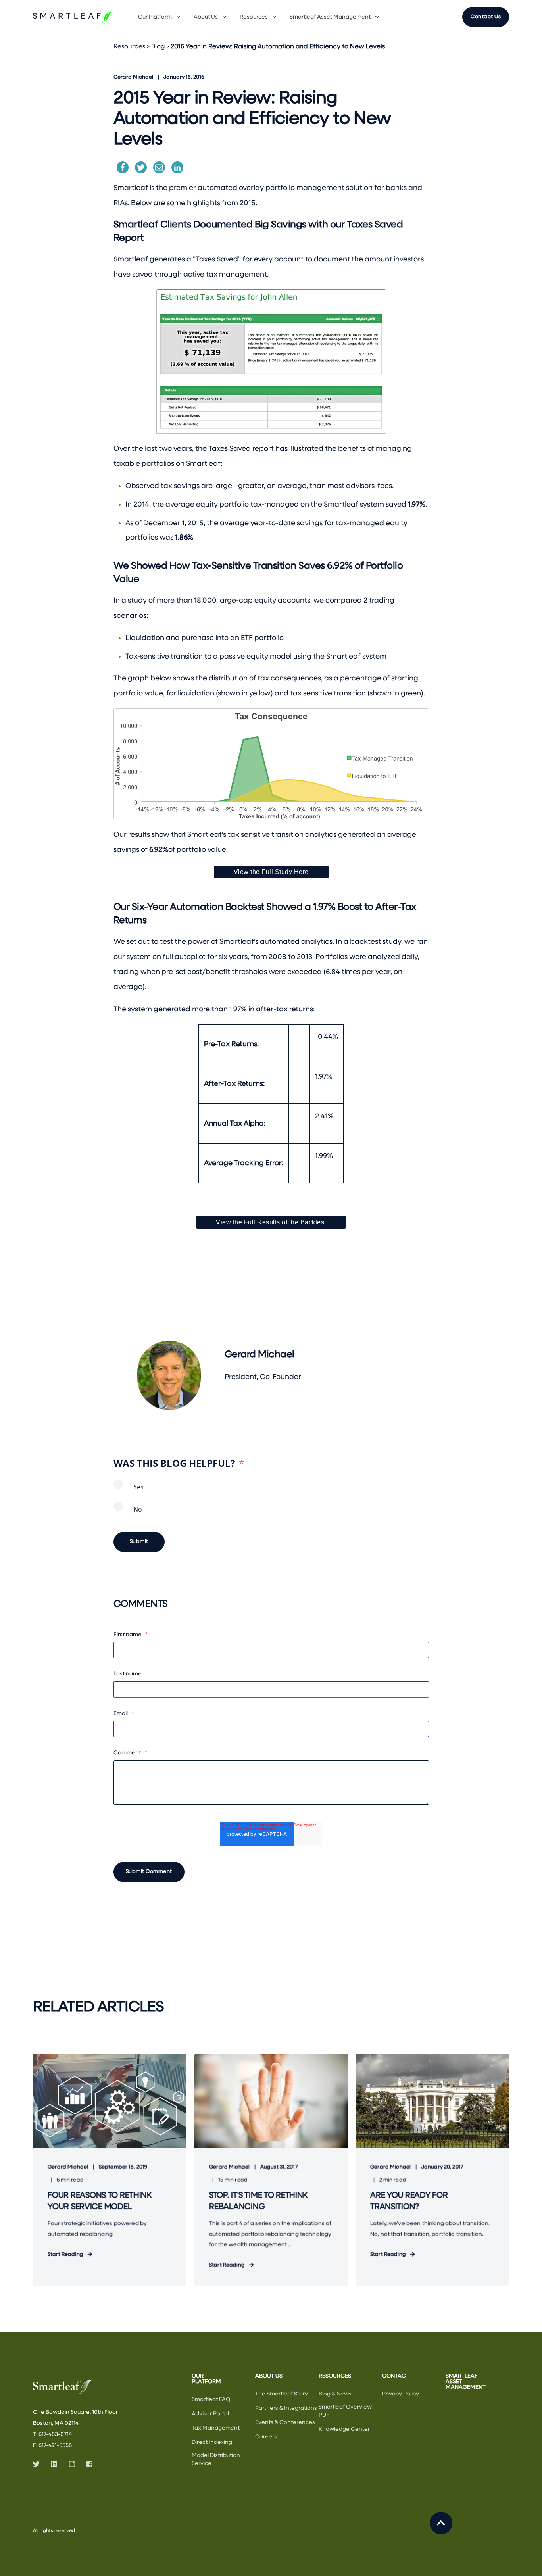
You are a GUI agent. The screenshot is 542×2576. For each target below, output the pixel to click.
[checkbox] (271, 1502)
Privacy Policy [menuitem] (401, 2394)
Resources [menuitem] (254, 17)
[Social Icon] (39, 2464)
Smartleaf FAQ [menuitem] (211, 2399)
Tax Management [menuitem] (216, 2428)
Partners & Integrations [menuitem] (286, 2408)
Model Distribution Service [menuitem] (216, 2459)
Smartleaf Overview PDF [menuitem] (345, 2411)
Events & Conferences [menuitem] (285, 2422)
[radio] (271, 1491)
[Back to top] (441, 2523)
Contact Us (486, 16)
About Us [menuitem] (206, 17)
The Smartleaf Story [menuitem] (282, 2394)
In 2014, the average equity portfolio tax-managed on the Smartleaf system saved (275, 505)
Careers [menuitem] (266, 2437)
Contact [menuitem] (395, 2376)
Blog (158, 47)
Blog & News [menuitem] (335, 2394)
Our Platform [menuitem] (155, 17)
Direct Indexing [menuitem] (212, 2442)
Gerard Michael (133, 77)
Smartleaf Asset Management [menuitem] (330, 17)
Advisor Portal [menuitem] (210, 2414)
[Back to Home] (73, 17)
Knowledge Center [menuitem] (344, 2429)
